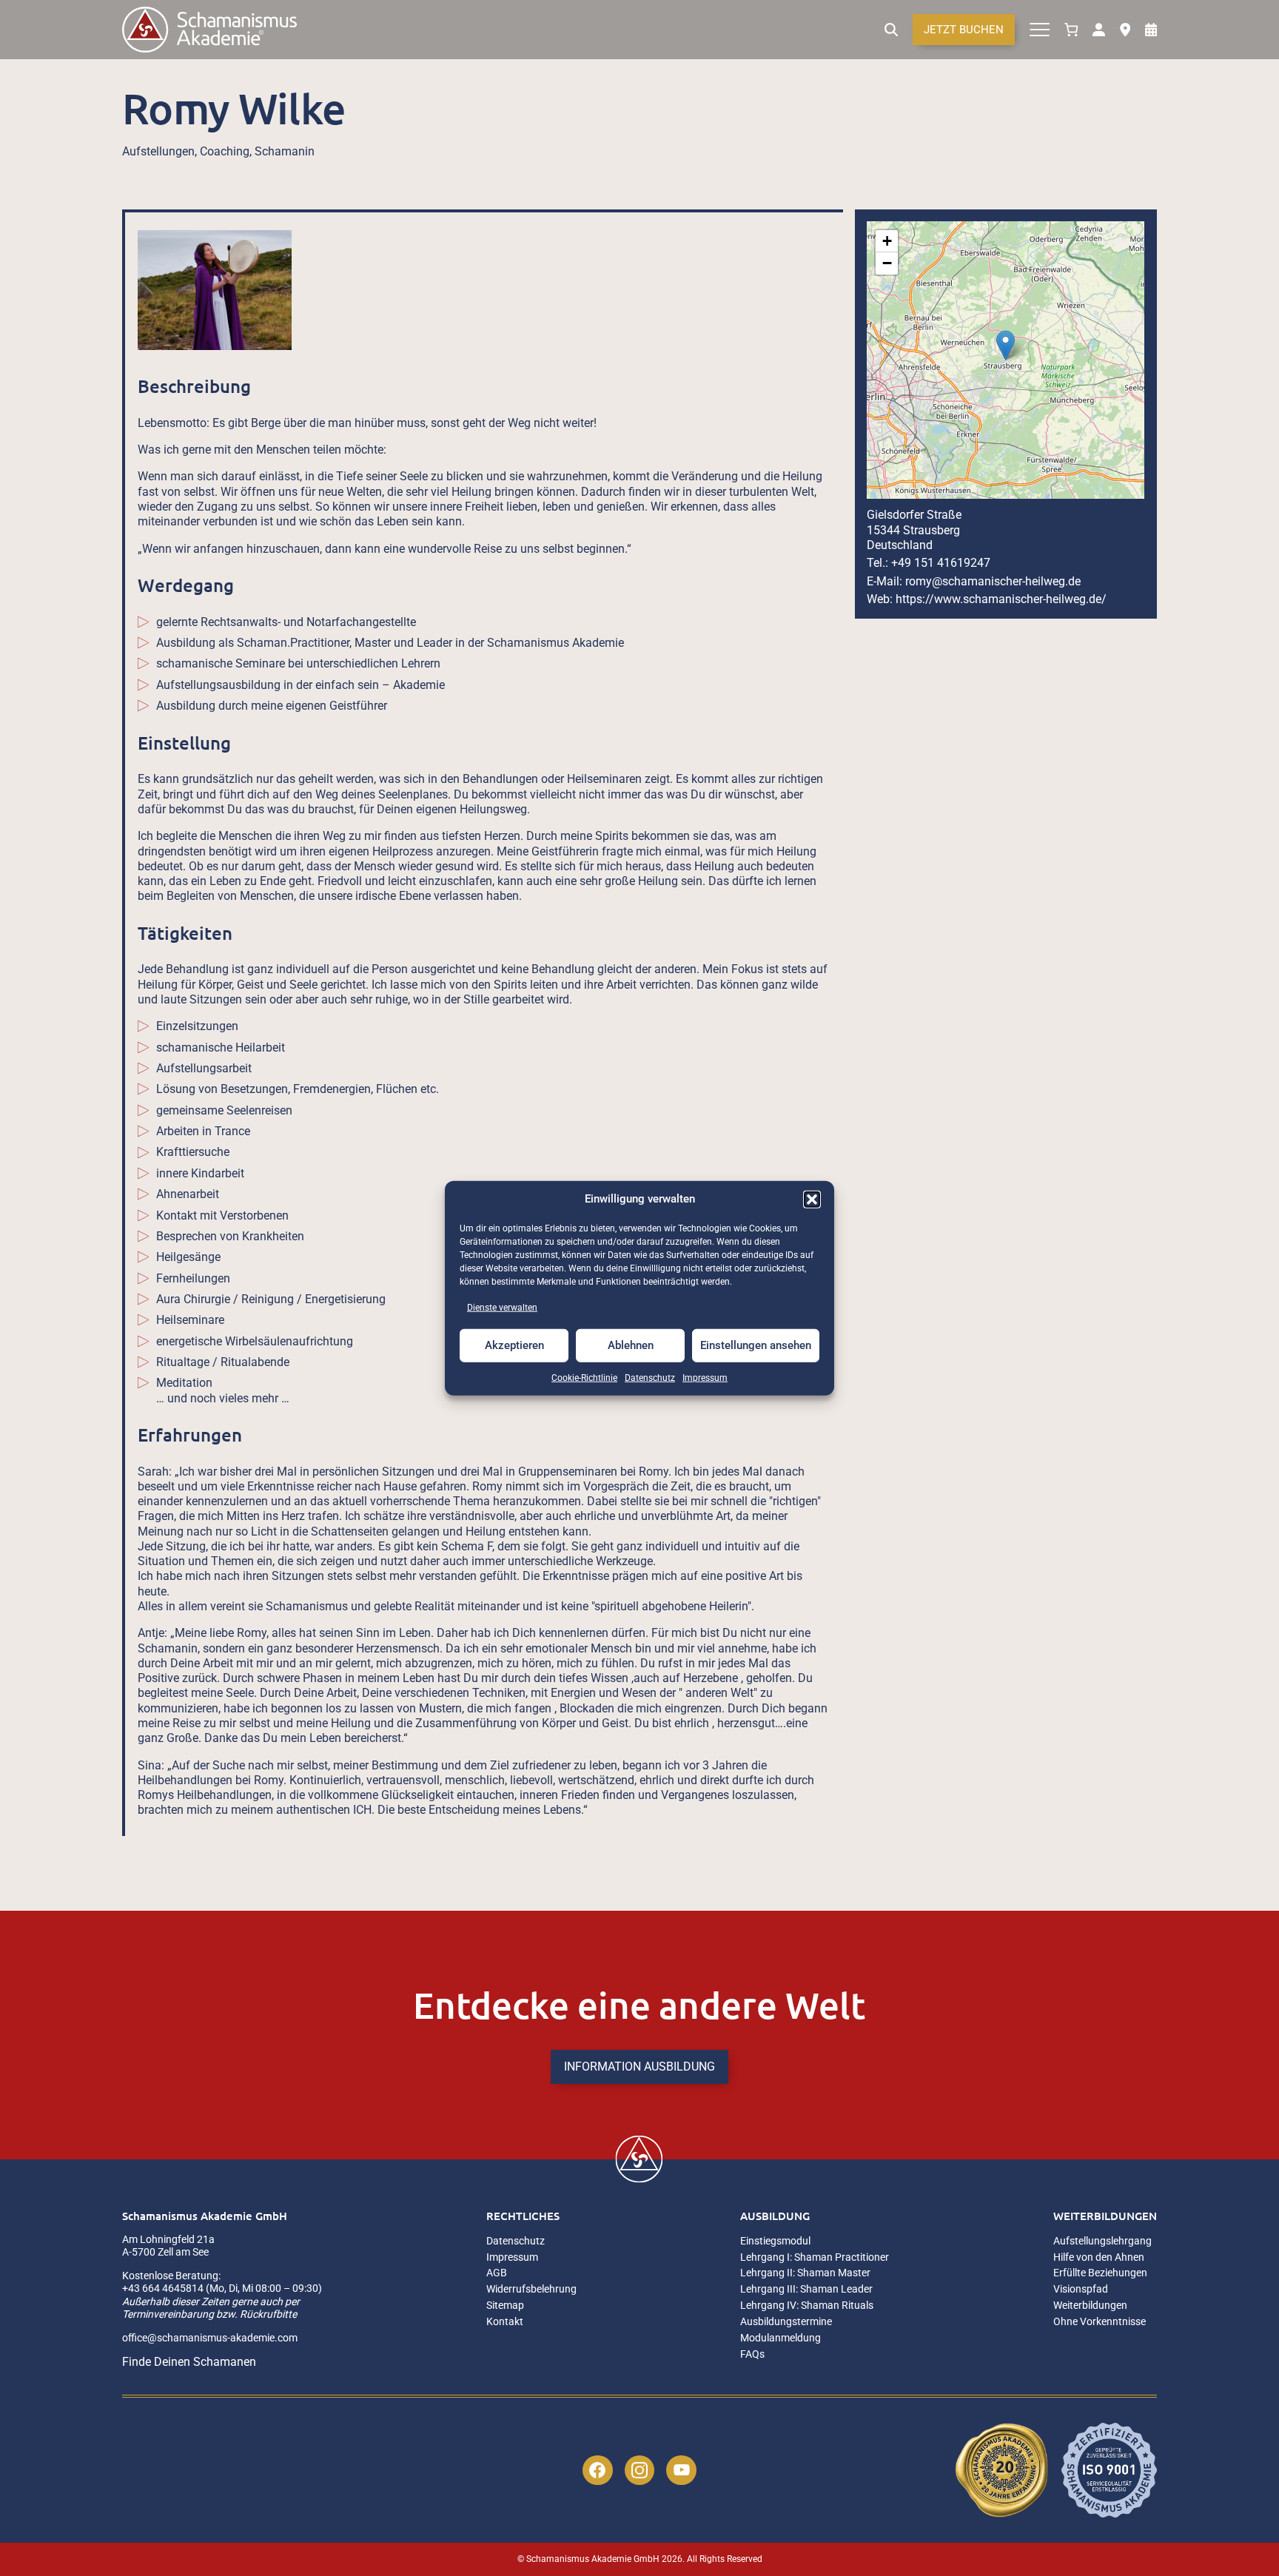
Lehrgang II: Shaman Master (805, 2273)
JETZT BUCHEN (964, 30)
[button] (812, 1199)
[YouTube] (681, 2471)
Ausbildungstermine (786, 2322)
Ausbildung (775, 2216)
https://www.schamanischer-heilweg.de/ (1001, 599)
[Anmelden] (1099, 30)
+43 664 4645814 (163, 2288)
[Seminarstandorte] (1125, 30)
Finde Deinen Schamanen (189, 2362)
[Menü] (1040, 30)
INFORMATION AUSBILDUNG (639, 2066)
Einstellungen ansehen (756, 1345)
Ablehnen (631, 1345)
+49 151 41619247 (941, 563)
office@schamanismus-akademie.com (210, 2338)
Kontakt (505, 2322)
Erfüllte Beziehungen (1100, 2273)
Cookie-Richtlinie (584, 1378)
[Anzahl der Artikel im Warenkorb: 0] (1071, 30)
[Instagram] (640, 2471)
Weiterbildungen (1105, 2216)
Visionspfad (1081, 2289)
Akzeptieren (514, 1345)
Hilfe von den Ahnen (1099, 2257)
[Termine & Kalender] (1151, 30)
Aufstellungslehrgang (1102, 2241)
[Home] (209, 30)
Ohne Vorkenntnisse (1100, 2322)
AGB (497, 2273)
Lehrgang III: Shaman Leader (806, 2289)
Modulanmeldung (781, 2338)
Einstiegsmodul (775, 2241)
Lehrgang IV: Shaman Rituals (807, 2306)
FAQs (752, 2354)
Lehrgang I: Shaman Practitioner (815, 2257)
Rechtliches (523, 2216)
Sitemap (505, 2306)
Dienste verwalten (502, 1307)
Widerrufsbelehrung (531, 2289)
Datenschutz (650, 1378)
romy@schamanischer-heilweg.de (993, 581)
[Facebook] (598, 2471)
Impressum (705, 1378)
